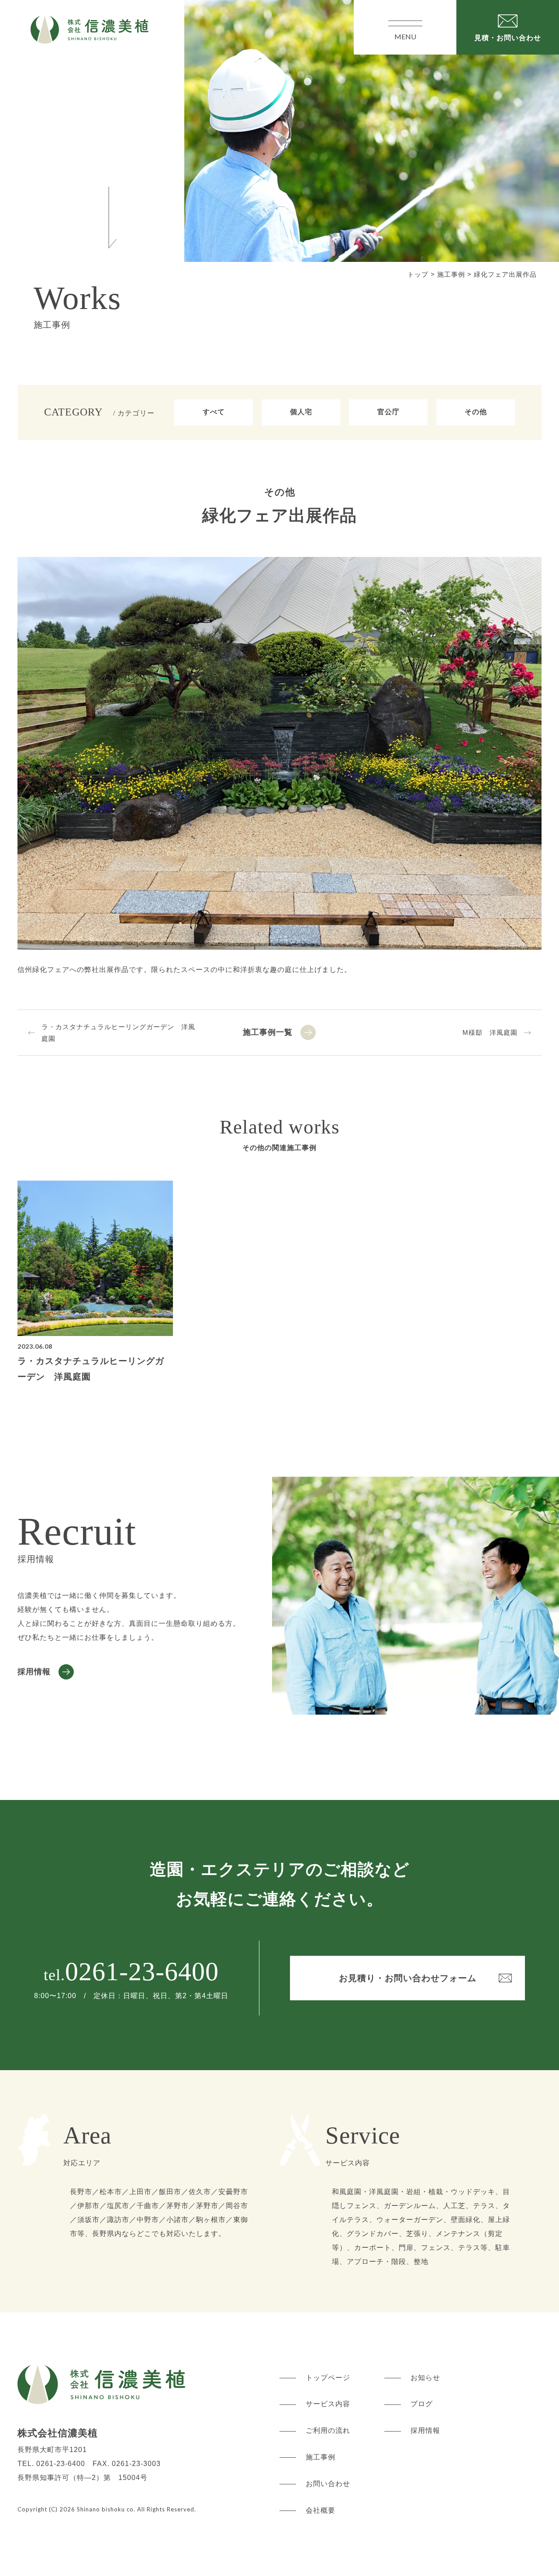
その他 (476, 412)
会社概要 (321, 2510)
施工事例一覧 (268, 1032)
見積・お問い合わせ (508, 38)
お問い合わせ (328, 2484)
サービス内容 (328, 2404)
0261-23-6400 (142, 1971)
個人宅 (301, 412)
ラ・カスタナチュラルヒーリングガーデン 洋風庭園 (118, 1033)
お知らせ (425, 2378)
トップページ (328, 2378)
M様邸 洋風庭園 (490, 1032)
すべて (214, 412)
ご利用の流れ (328, 2430)
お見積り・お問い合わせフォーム (408, 1978)
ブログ (422, 2404)
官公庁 (388, 412)
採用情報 (34, 1672)
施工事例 (321, 2457)
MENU (405, 36)
